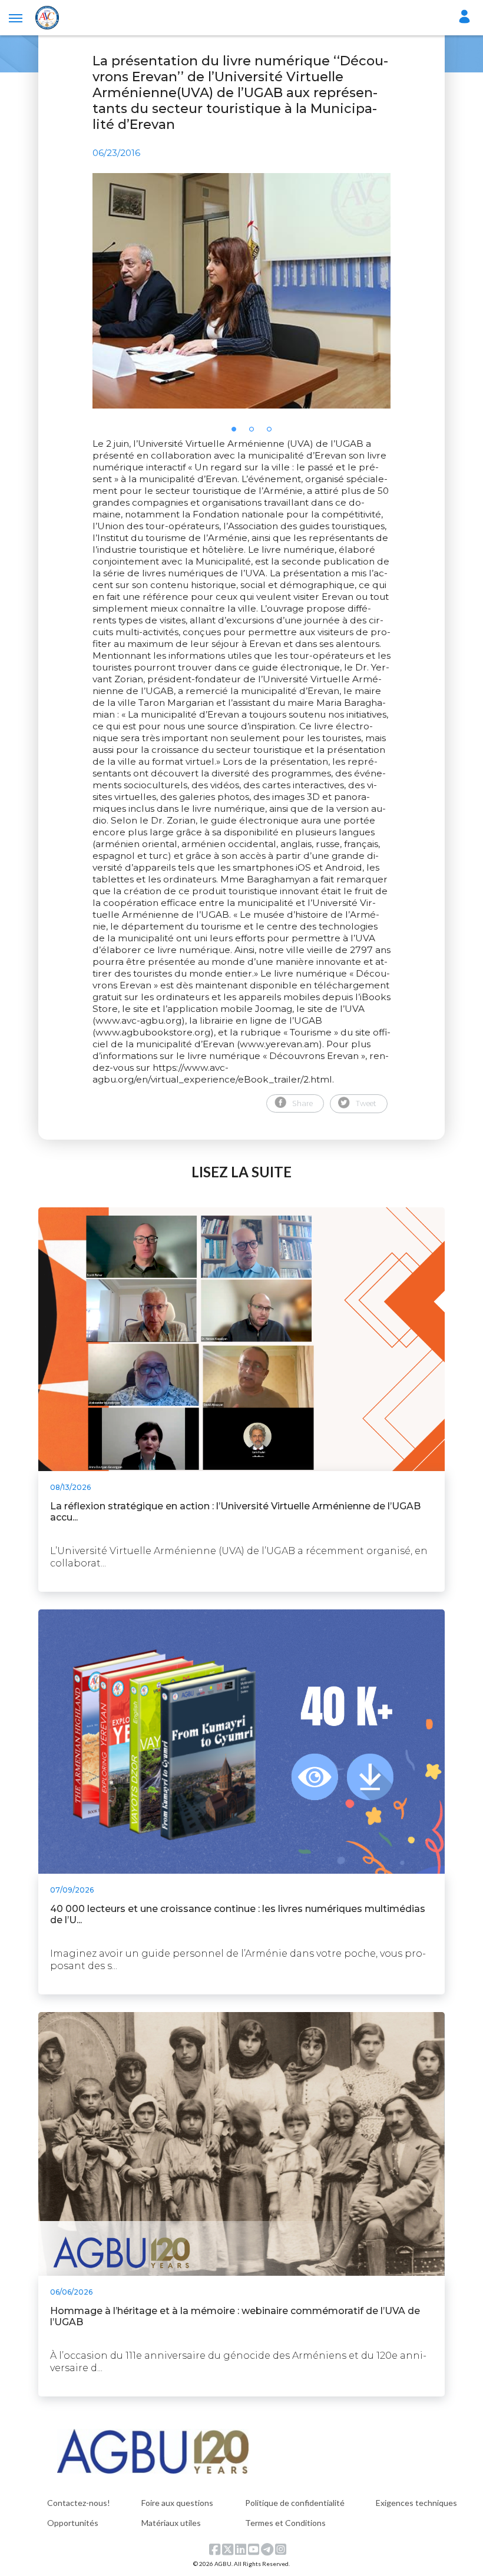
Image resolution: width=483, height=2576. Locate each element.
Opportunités (73, 2523)
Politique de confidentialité (295, 2503)
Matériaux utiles (171, 2523)
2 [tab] (255, 433)
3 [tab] (273, 433)
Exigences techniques (416, 2503)
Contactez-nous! (79, 2503)
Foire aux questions (177, 2503)
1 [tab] (237, 433)
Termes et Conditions (285, 2523)
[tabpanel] (241, 291)
